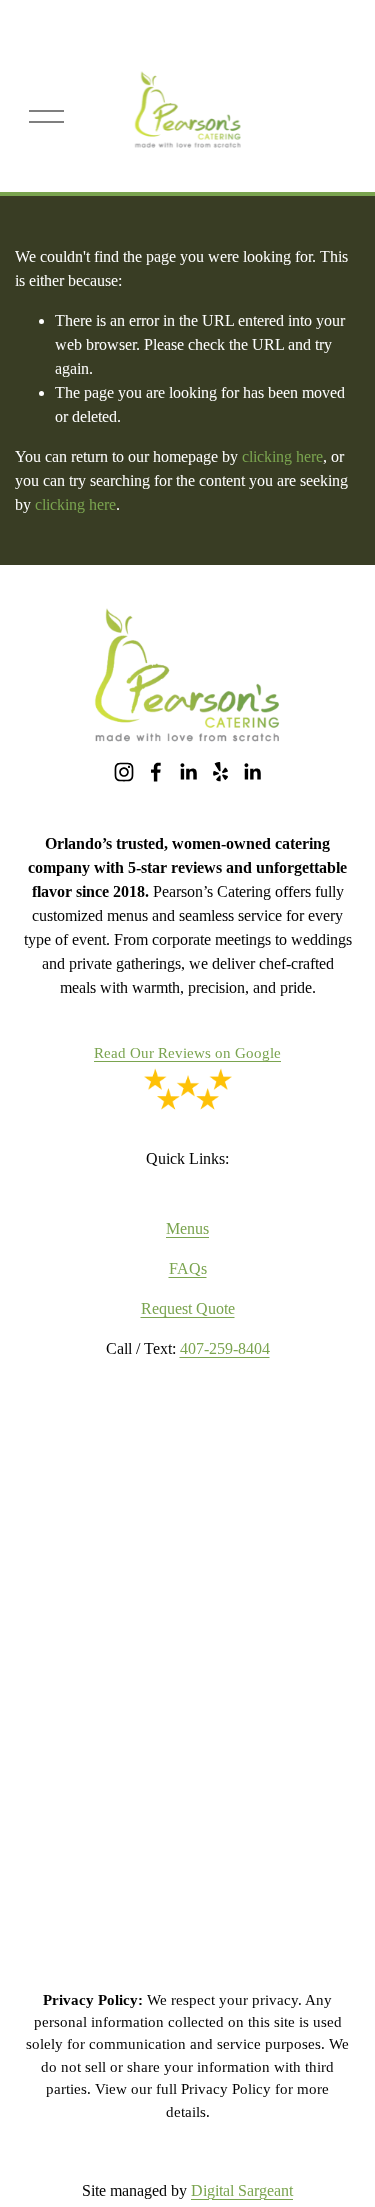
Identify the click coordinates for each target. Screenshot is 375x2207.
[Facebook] (156, 772)
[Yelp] (220, 772)
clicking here (282, 456)
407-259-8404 (225, 1348)
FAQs (188, 1268)
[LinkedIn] (188, 772)
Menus (187, 1228)
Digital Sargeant (242, 2190)
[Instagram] (124, 772)
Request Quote (188, 1308)
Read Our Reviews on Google (187, 1053)
